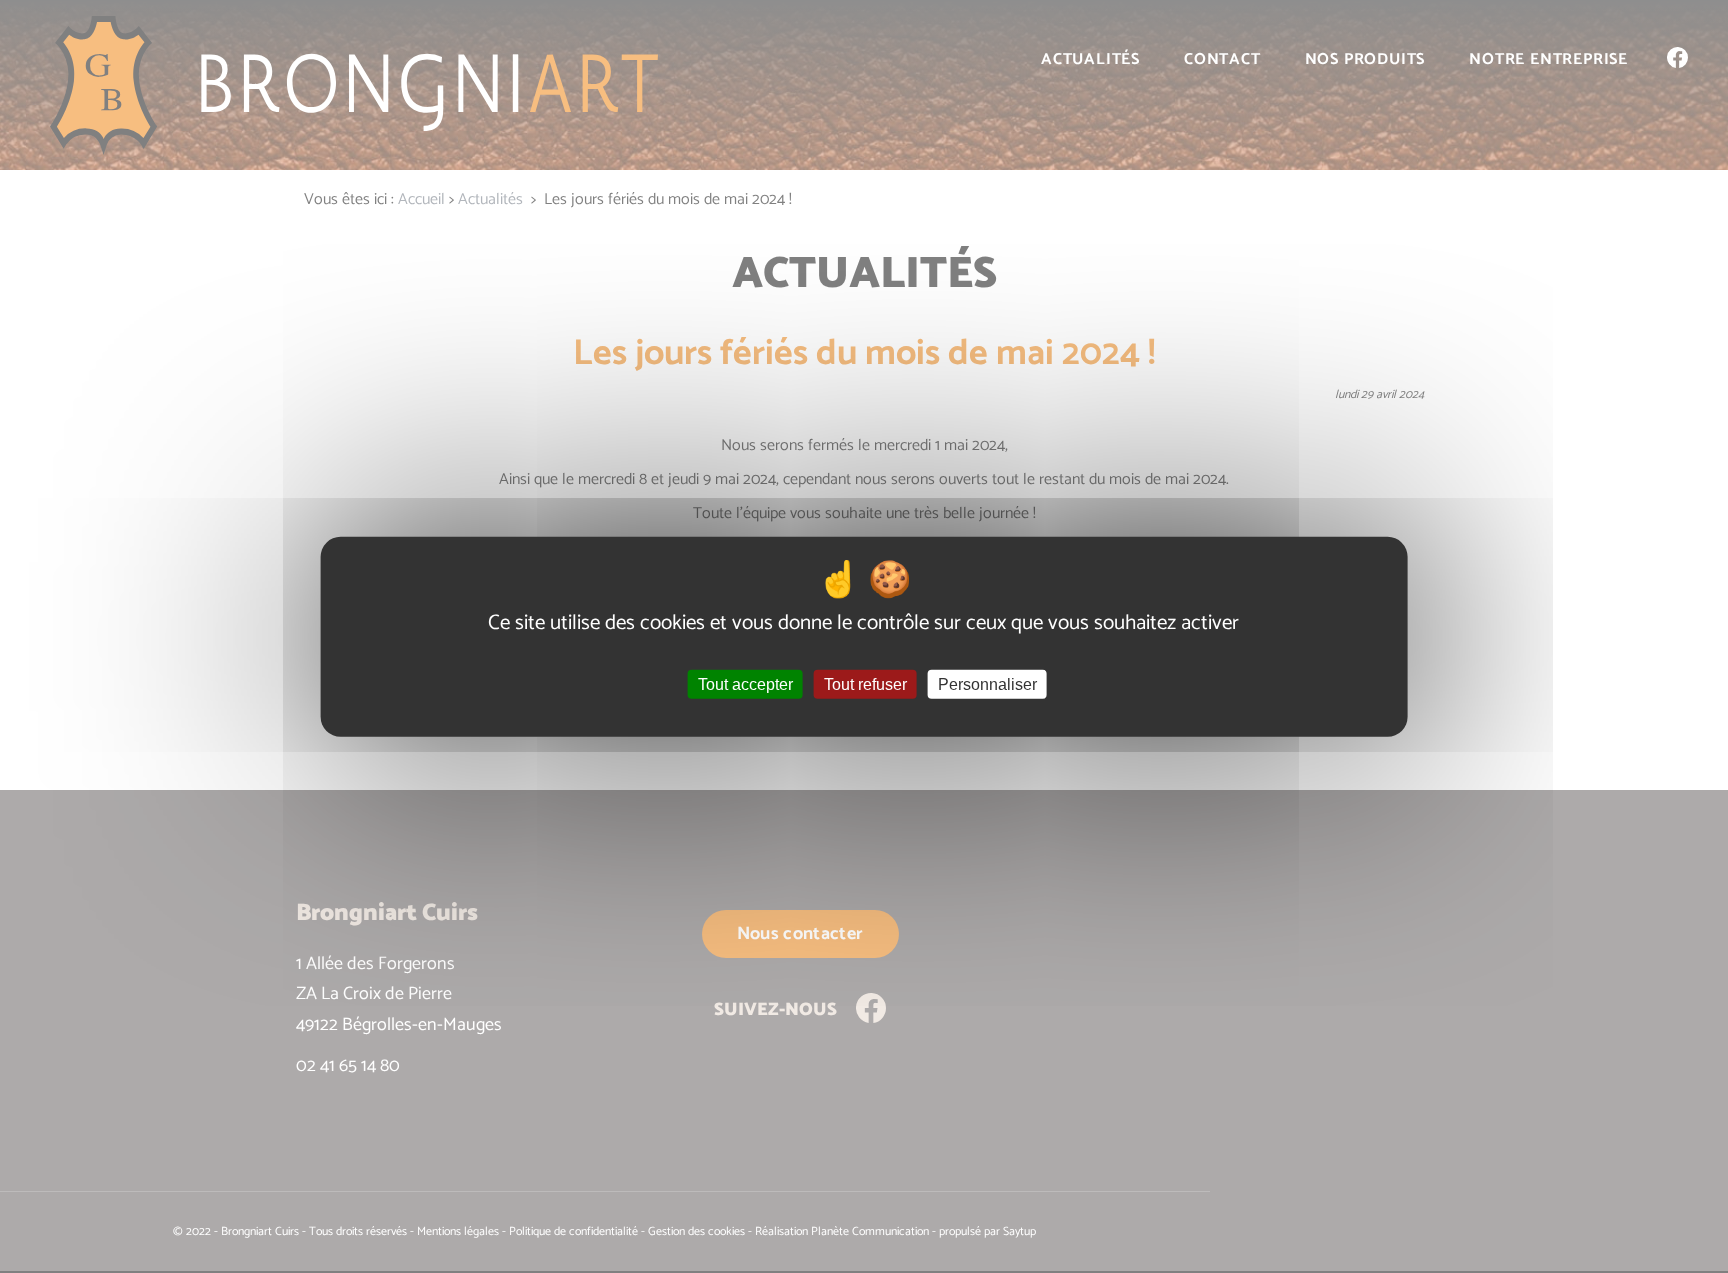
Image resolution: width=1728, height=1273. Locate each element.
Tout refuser (865, 684)
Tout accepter (745, 684)
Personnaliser (987, 684)
